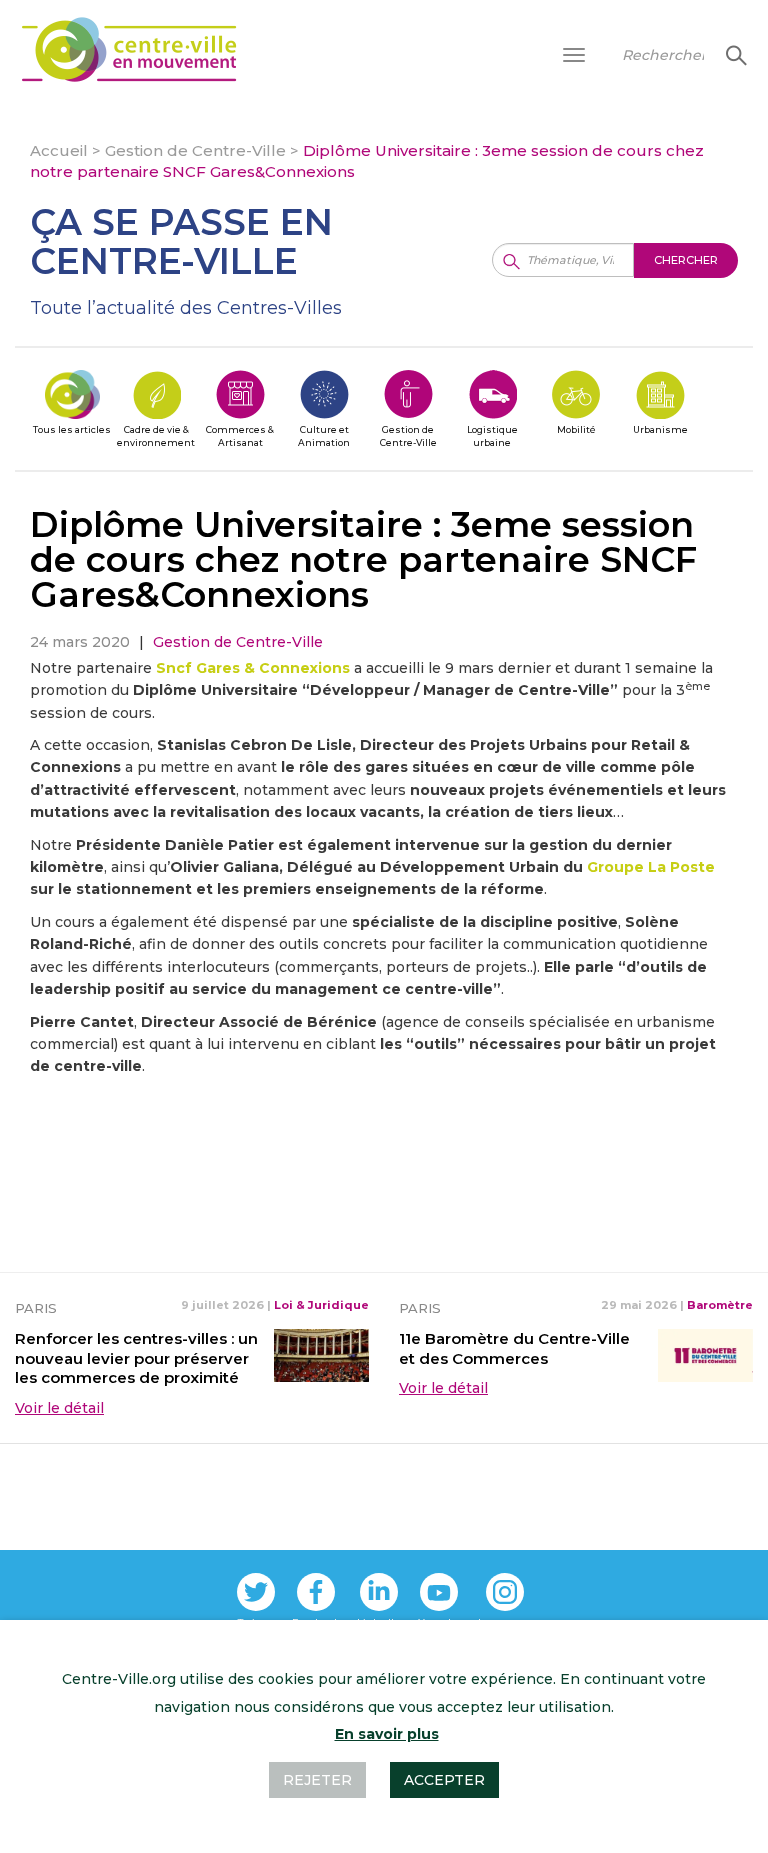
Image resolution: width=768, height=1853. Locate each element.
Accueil (59, 150)
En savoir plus (387, 1734)
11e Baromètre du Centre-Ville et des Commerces (514, 1348)
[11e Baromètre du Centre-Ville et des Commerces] (705, 1354)
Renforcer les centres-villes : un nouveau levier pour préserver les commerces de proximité (136, 1358)
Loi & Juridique (321, 1305)
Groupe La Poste (651, 867)
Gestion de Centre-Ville (195, 150)
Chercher (734, 55)
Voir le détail (59, 1408)
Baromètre (720, 1305)
